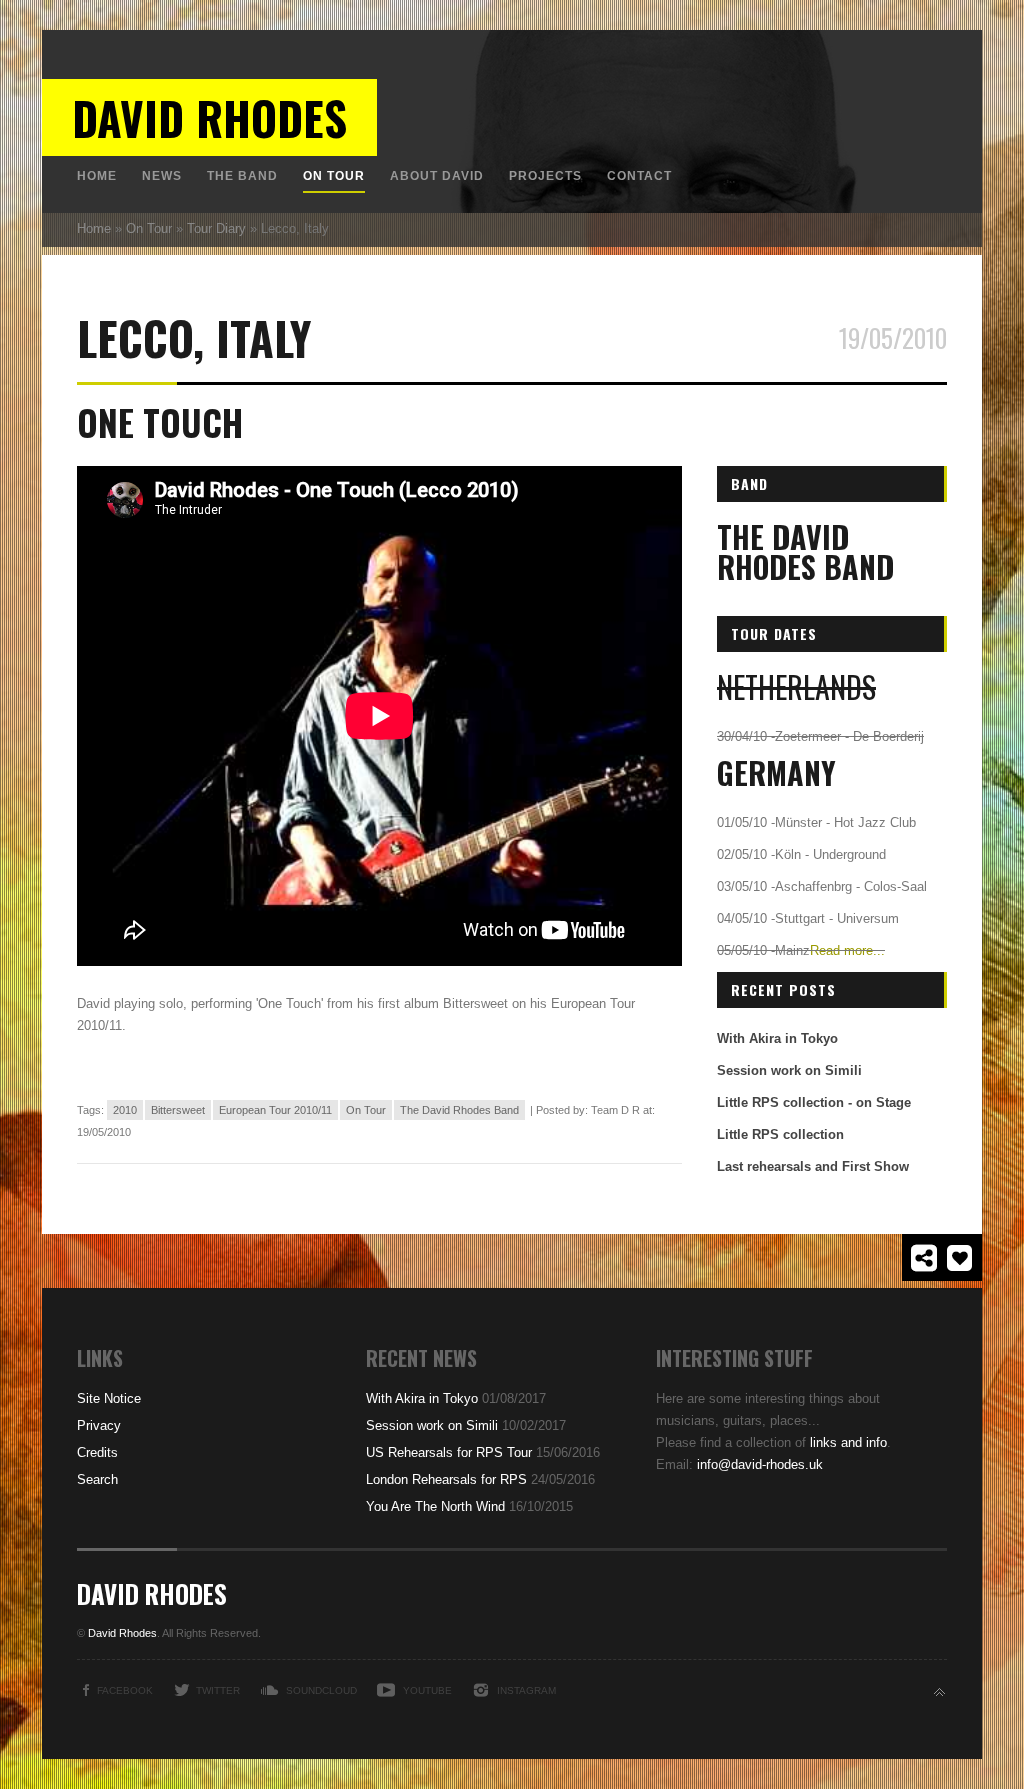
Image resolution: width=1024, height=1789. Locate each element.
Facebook (125, 1690)
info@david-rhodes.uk (760, 1464)
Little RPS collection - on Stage (814, 1102)
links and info (848, 1442)
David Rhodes (209, 117)
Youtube (427, 1690)
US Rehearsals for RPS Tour (449, 1452)
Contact (639, 176)
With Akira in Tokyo (777, 1038)
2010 (125, 1110)
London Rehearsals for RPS (446, 1479)
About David (437, 176)
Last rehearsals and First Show (813, 1166)
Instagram (526, 1690)
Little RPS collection (780, 1134)
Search (97, 1479)
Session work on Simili (789, 1070)
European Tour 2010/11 (275, 1110)
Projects (545, 176)
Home (97, 176)
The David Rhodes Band (459, 1110)
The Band (242, 176)
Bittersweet (178, 1110)
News (162, 176)
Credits (97, 1452)
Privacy (99, 1425)
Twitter (218, 1690)
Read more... (847, 950)
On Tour (334, 176)
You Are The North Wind (435, 1506)
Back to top (939, 1692)
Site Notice (109, 1398)
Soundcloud (321, 1690)
